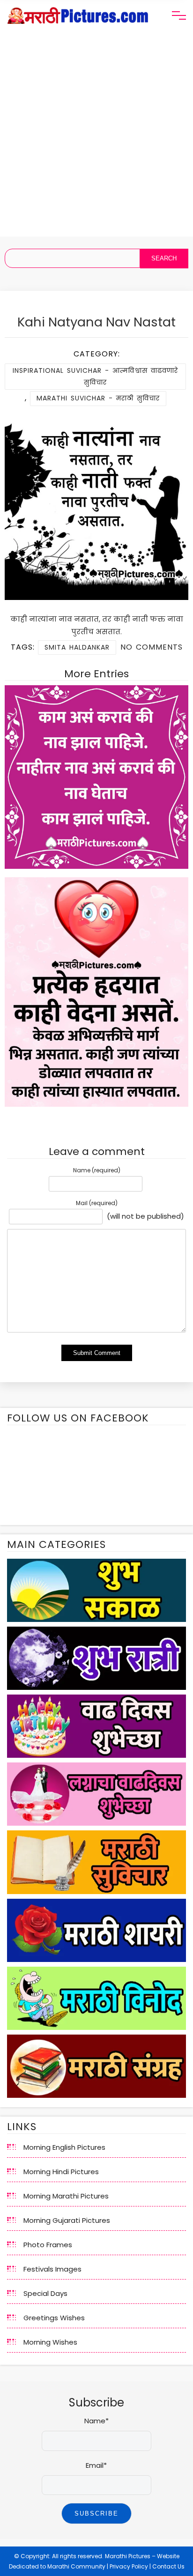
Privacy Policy (129, 2566)
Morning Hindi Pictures (61, 2172)
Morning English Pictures (64, 2147)
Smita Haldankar (77, 647)
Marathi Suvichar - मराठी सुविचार (98, 398)
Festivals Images (52, 2269)
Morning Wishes (50, 2342)
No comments (152, 647)
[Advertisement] (96, 140)
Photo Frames (48, 2245)
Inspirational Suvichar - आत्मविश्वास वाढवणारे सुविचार (95, 376)
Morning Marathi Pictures (66, 2196)
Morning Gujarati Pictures (67, 2220)
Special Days (45, 2293)
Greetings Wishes (54, 2318)
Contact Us (168, 2566)
